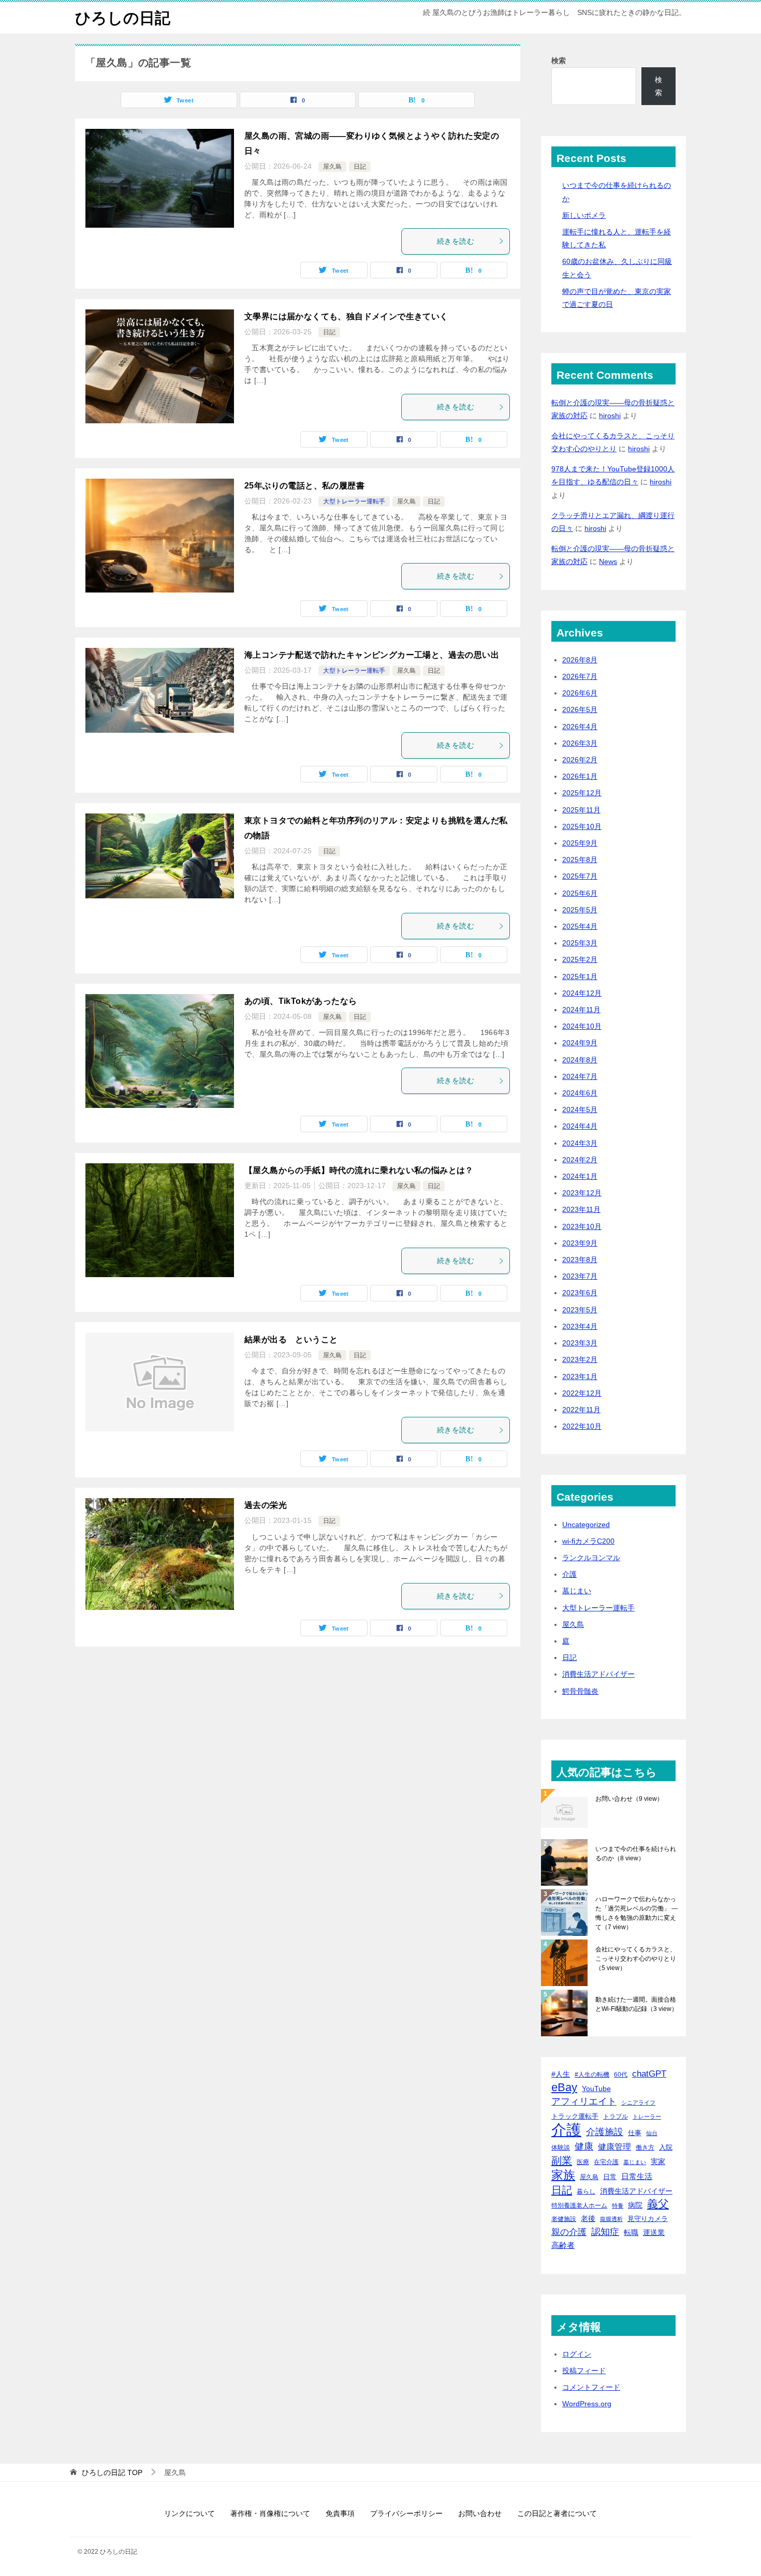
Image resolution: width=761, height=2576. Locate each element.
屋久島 (332, 167)
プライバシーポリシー (406, 2513)
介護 (569, 1574)
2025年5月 (580, 910)
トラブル (616, 2116)
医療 (583, 2162)
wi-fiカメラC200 (588, 1541)
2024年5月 (580, 1109)
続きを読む (456, 241)
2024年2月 (580, 1160)
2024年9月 (580, 1043)
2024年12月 (582, 993)
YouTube (596, 2089)
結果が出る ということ (291, 1339)
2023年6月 (580, 1293)
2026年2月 (580, 760)
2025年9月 (580, 843)
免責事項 (340, 2513)
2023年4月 (580, 1326)
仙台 (652, 2133)
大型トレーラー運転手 (354, 501)
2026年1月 (580, 776)
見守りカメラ (648, 2219)
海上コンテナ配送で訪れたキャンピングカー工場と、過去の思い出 (372, 655)
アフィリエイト (584, 2101)
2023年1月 (580, 1376)
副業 (562, 2160)
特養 (618, 2205)
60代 (621, 2074)
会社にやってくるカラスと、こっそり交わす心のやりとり (636, 1959)
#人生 (561, 2074)
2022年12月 (582, 1393)
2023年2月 (580, 1359)
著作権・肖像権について (270, 2513)
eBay (564, 2088)
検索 (559, 61)
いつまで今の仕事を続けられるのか (636, 1854)
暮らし (586, 2191)
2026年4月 (580, 727)
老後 (588, 2218)
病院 (635, 2205)
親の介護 (569, 2232)
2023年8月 (580, 1260)
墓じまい (577, 1591)
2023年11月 (581, 1209)
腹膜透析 (611, 2219)
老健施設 (564, 2219)
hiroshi (610, 416)
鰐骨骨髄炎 (580, 1691)
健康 (584, 2146)
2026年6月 (580, 693)
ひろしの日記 (123, 18)
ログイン (577, 2354)
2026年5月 (580, 709)
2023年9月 (580, 1243)
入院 (666, 2147)
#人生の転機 (592, 2075)
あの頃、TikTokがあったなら (301, 1001)
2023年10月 (582, 1226)
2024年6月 (580, 1093)
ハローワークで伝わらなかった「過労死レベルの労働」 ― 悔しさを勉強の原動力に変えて (636, 1913)
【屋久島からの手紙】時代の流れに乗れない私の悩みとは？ (359, 1170)
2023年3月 (580, 1343)
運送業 (654, 2232)
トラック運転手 (575, 2116)
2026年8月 (580, 660)
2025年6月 (580, 893)
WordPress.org (587, 2404)
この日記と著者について (557, 2513)
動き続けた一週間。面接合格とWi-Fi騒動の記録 (636, 2004)
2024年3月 (580, 1143)
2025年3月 (580, 943)
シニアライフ (638, 2103)
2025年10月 (582, 826)
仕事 (635, 2133)
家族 (563, 2175)
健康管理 (614, 2147)
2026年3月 (580, 743)
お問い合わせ (629, 1799)
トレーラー (647, 2116)
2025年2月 (580, 959)
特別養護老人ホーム (579, 2205)
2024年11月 (581, 1010)
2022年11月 (581, 1410)
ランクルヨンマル (591, 1558)
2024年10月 (582, 1026)
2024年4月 (580, 1126)
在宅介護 (606, 2162)
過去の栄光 (266, 1505)
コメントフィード (591, 2387)
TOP (112, 2473)
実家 (658, 2162)
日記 (360, 167)
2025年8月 (580, 860)
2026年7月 (580, 676)
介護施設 (605, 2132)
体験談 (561, 2148)
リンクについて (189, 2513)
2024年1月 (580, 1176)
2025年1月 (580, 976)
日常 (610, 2177)
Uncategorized (586, 1524)
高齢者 (563, 2245)
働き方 (645, 2147)
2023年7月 (580, 1276)
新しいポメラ (584, 215)
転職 (631, 2232)
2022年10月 (582, 1426)
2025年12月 (582, 793)
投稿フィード (584, 2371)
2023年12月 (582, 1193)
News (608, 561)
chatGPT (649, 2074)
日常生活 (637, 2176)
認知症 (605, 2232)
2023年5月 (580, 1310)
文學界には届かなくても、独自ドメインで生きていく (346, 316)
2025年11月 (581, 810)
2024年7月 (580, 1076)
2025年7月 (580, 876)
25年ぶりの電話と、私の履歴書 (304, 486)
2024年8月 (580, 1060)
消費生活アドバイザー (598, 1674)
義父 (658, 2204)
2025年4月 (580, 926)
